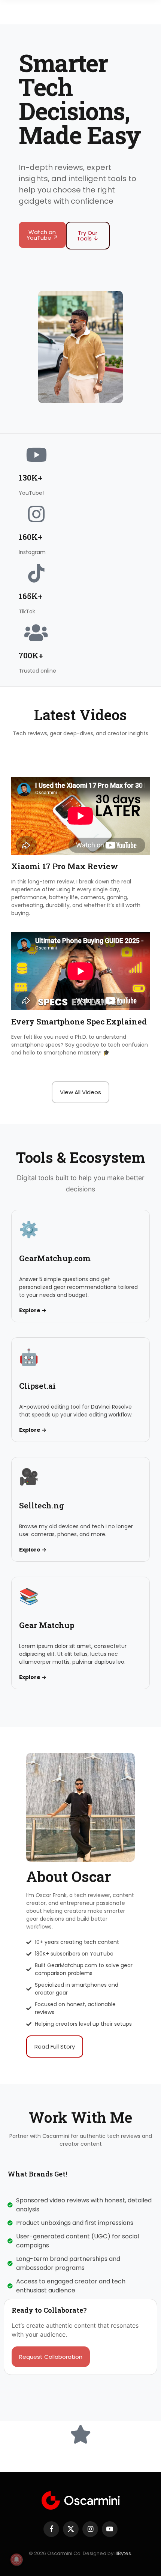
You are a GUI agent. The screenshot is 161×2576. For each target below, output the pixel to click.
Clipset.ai (37, 1386)
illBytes (123, 2553)
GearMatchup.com (55, 1258)
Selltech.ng (42, 1505)
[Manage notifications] (16, 2559)
